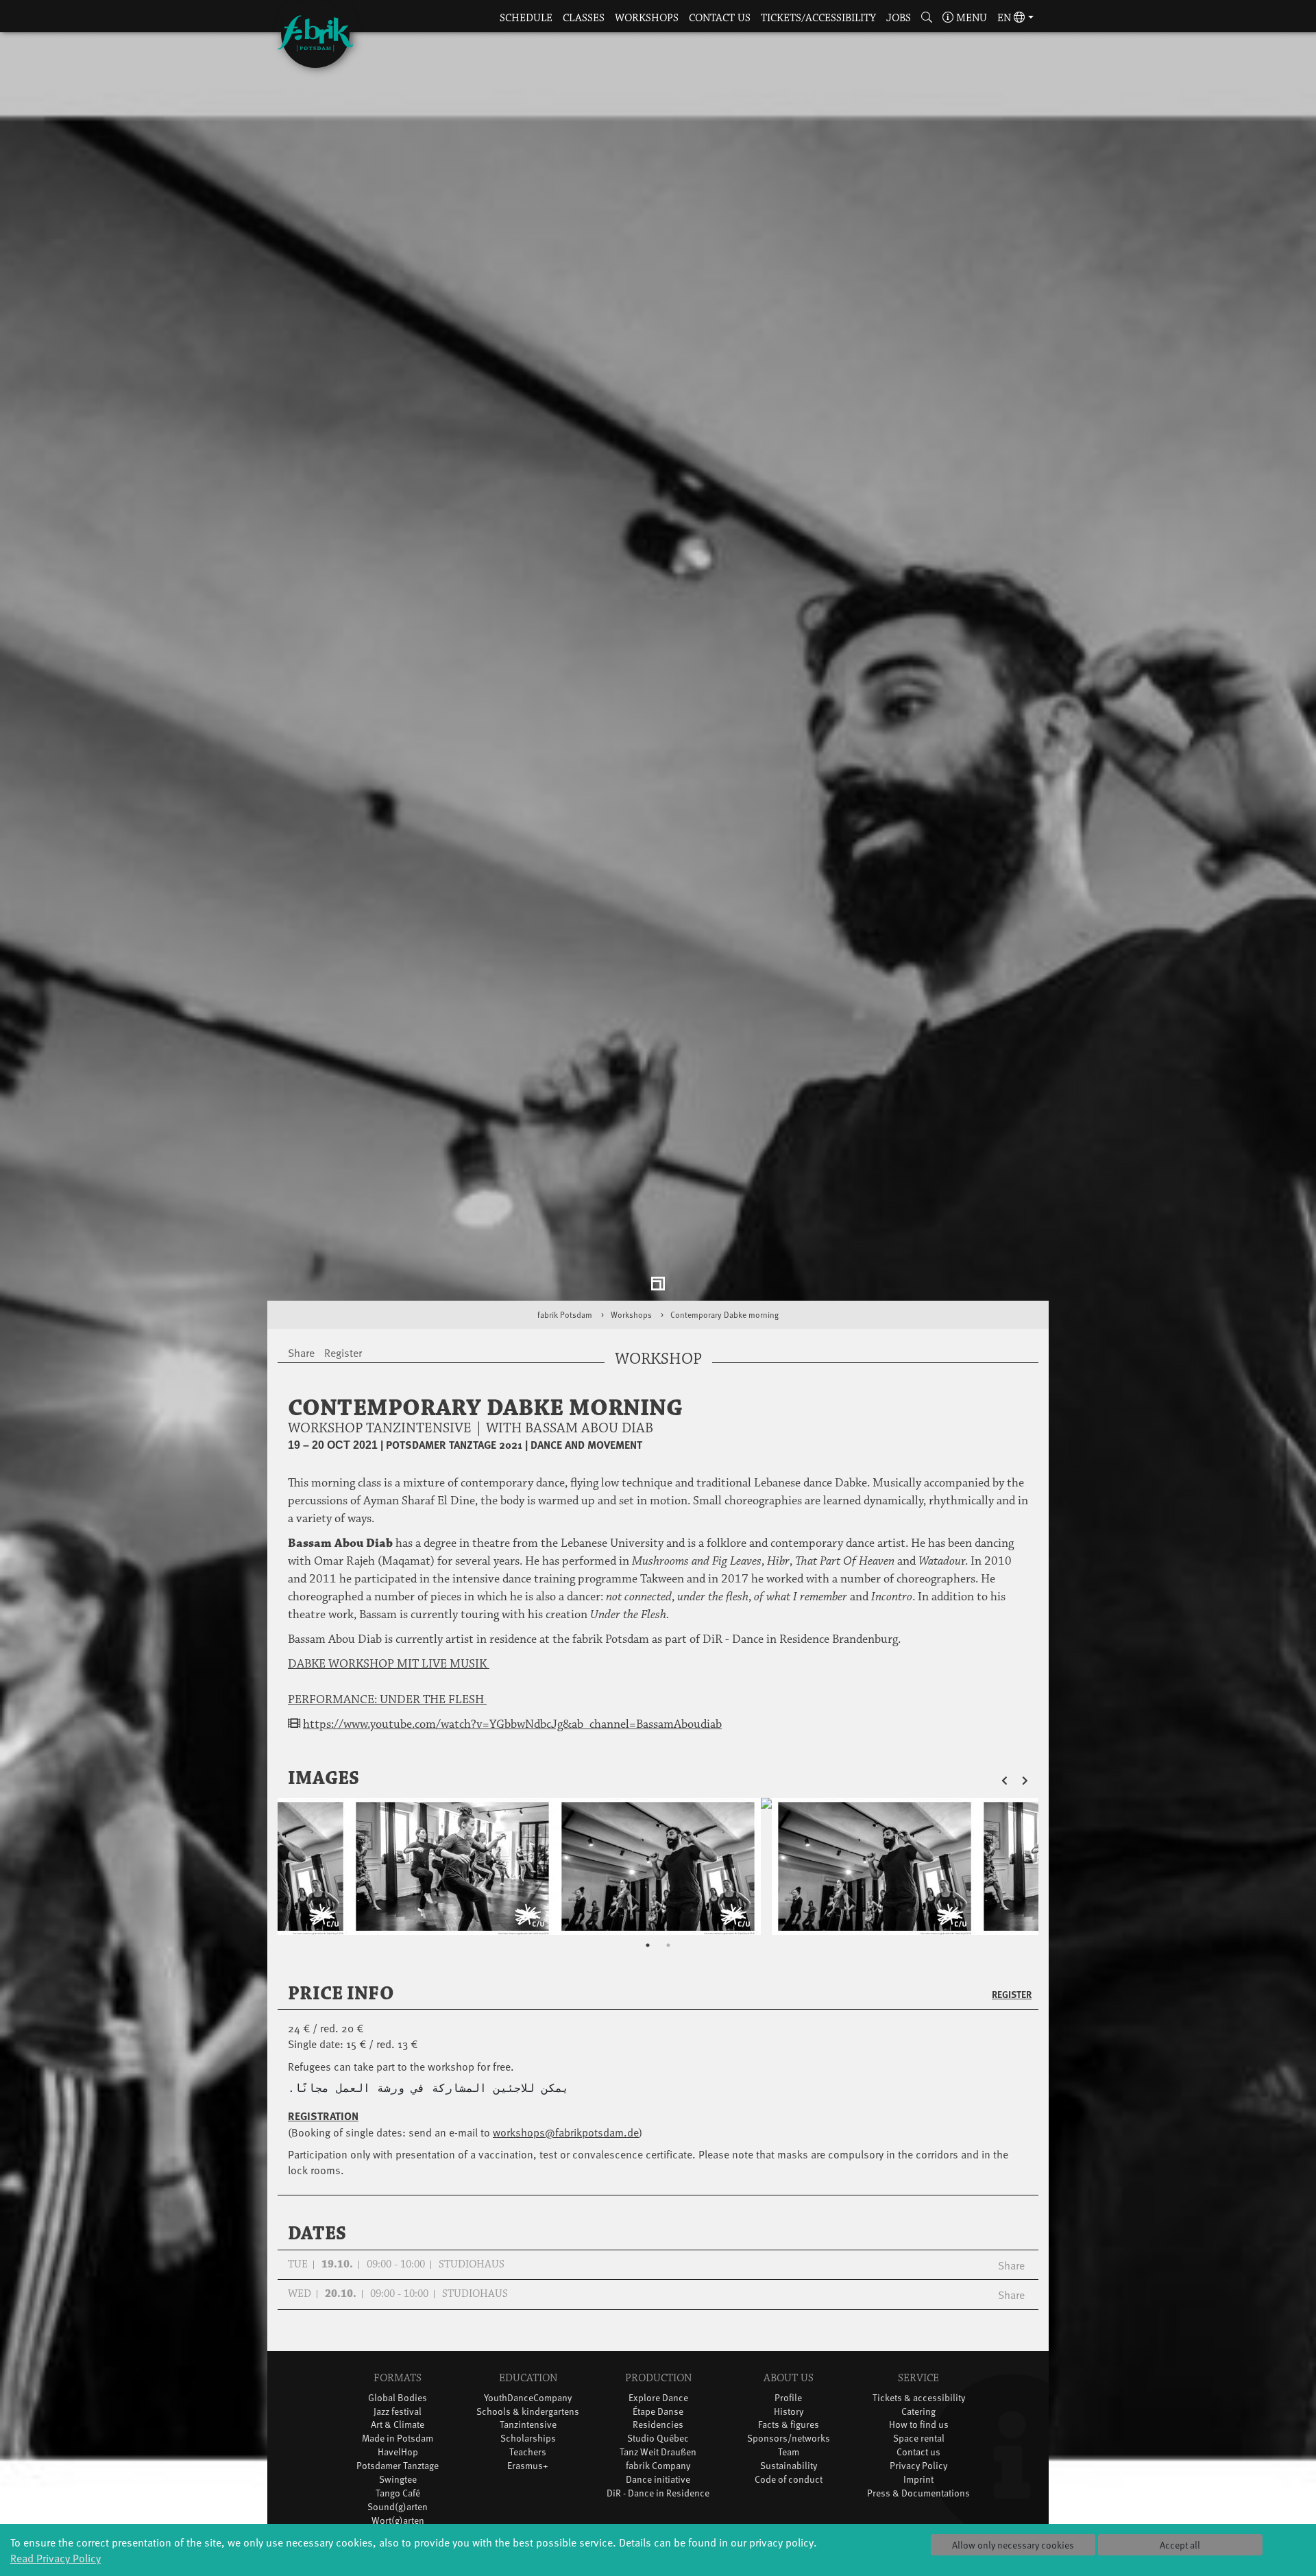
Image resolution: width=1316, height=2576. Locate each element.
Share (1011, 2278)
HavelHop (398, 2466)
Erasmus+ (528, 2480)
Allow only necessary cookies (1013, 2545)
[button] (927, 19)
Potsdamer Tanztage (398, 2480)
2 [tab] (668, 1959)
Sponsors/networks (789, 2452)
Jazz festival (398, 2425)
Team (789, 2466)
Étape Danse (658, 2425)
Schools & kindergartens (528, 2425)
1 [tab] (648, 1959)
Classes (584, 18)
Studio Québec (658, 2452)
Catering (918, 2425)
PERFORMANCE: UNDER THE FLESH (387, 1713)
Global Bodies (398, 2411)
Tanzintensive (528, 2439)
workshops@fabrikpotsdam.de (566, 2145)
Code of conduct (789, 2493)
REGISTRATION (323, 2129)
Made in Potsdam (398, 2452)
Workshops (647, 18)
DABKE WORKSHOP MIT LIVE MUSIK (389, 1678)
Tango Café (398, 2507)
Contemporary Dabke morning (724, 1329)
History (789, 2425)
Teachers (528, 2466)
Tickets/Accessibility (818, 18)
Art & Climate (398, 2439)
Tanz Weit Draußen (658, 2466)
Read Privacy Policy (56, 2557)
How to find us (919, 2439)
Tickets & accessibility (919, 2411)
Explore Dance (658, 2411)
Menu (970, 18)
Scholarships (528, 2452)
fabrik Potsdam (565, 1329)
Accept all (1180, 2545)
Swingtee (398, 2493)
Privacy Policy (918, 2480)
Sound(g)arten (398, 2521)
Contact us (720, 18)
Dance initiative (658, 2493)
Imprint (918, 2493)
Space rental (919, 2452)
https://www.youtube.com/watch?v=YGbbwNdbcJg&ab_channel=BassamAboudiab (512, 1738)
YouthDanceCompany (528, 2411)
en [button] (1006, 18)
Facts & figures (789, 2439)
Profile (788, 2411)
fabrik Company (658, 2480)
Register (1012, 2008)
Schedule (526, 18)
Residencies (658, 2439)
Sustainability (789, 2480)
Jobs (899, 18)
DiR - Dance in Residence (658, 2507)
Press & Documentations (918, 2507)
